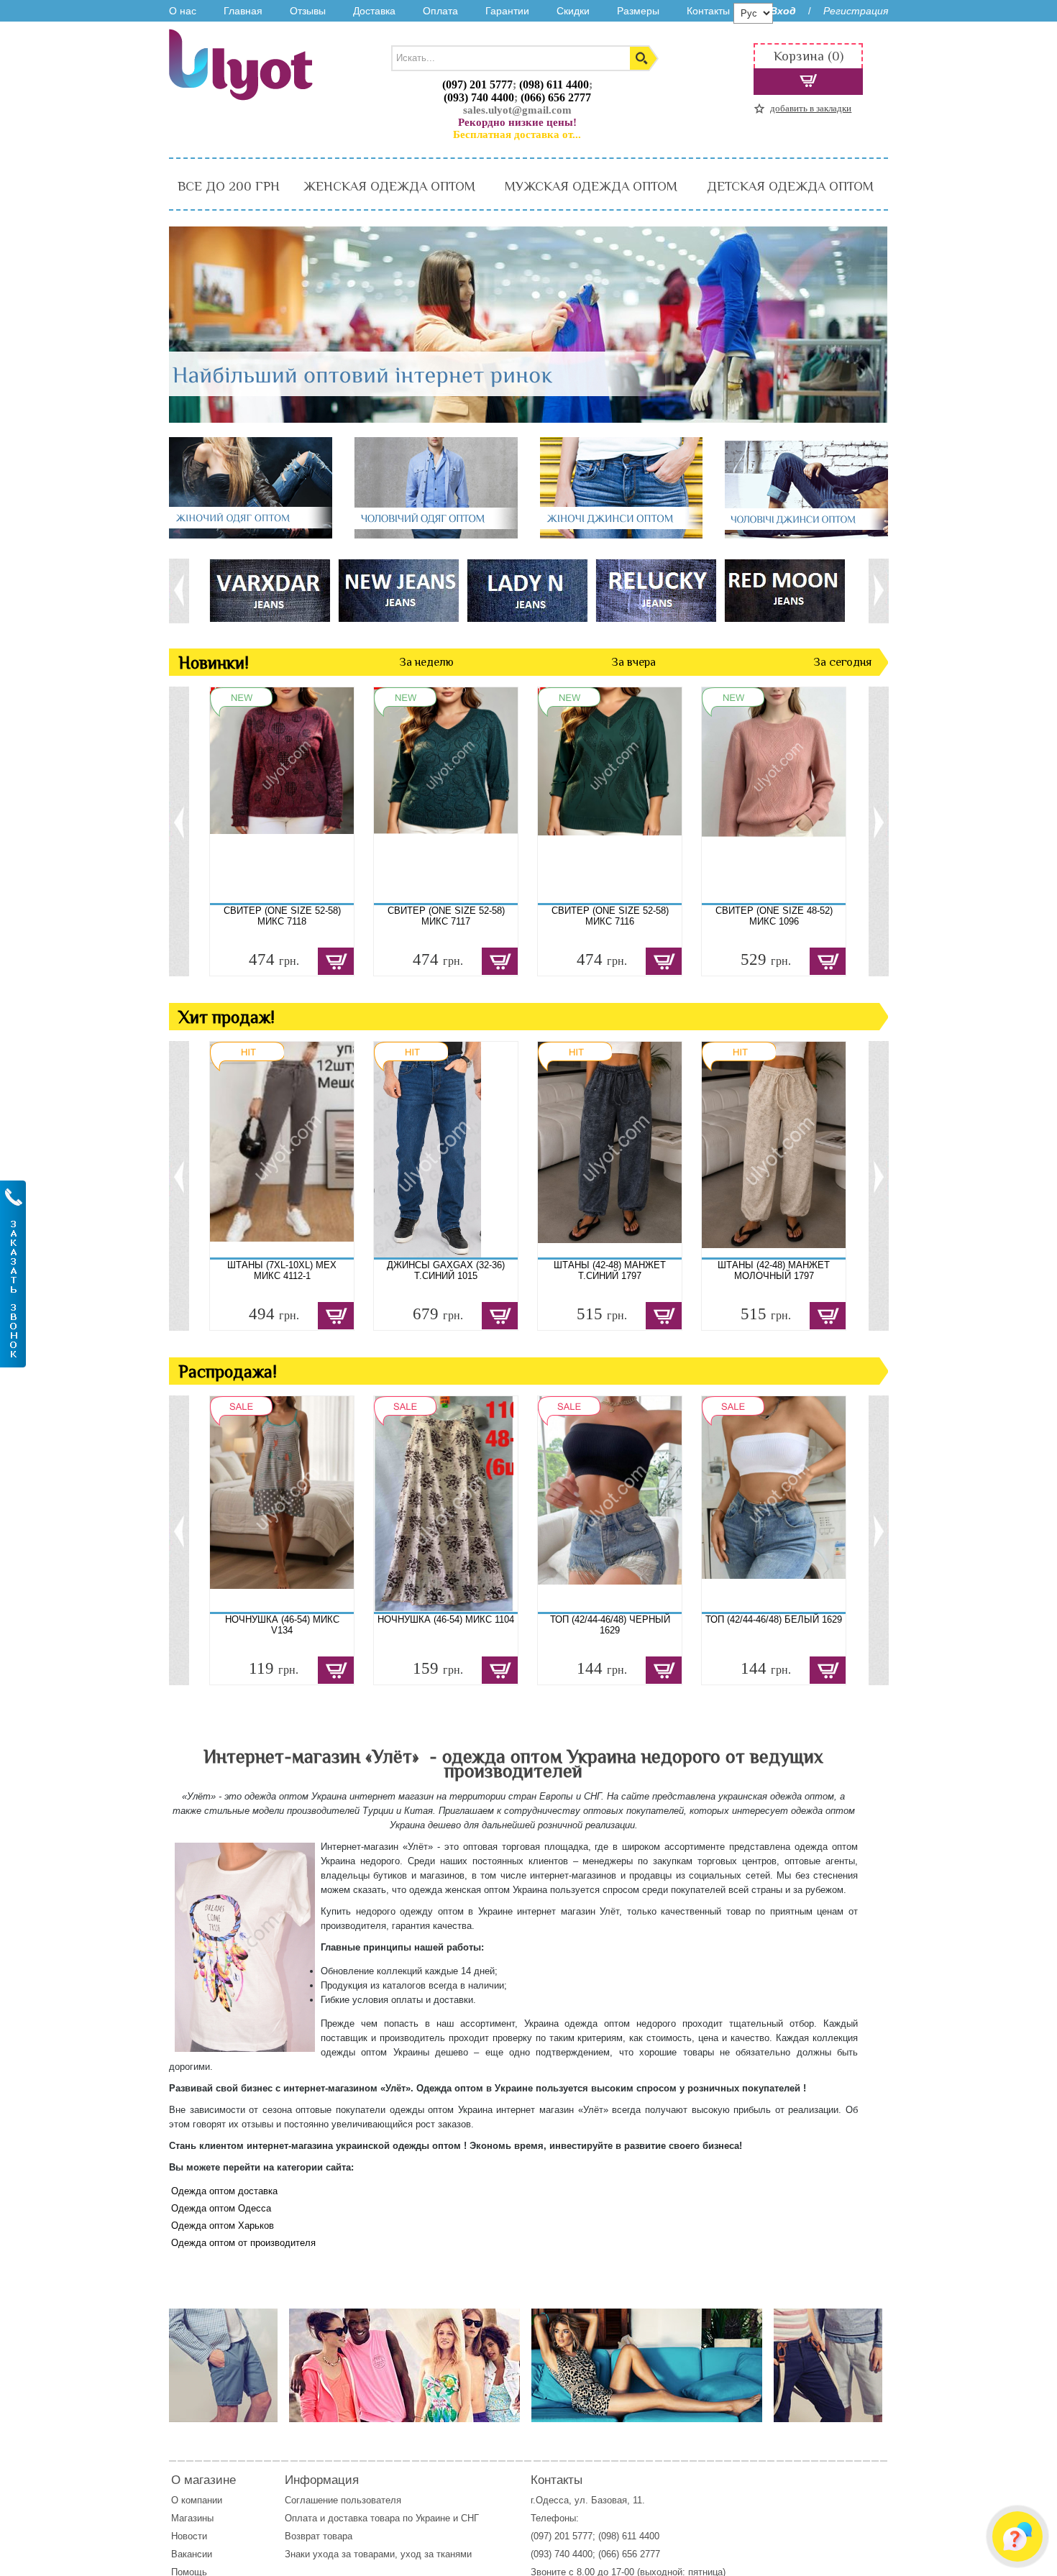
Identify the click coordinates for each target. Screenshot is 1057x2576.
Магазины (192, 2518)
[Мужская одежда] (223, 2366)
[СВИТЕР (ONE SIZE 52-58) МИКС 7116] (610, 795)
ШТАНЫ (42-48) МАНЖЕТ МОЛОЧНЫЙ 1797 (774, 1270)
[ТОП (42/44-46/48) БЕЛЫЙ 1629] (774, 1504)
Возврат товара (320, 2536)
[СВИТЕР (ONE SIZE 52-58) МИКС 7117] (446, 795)
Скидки (573, 11)
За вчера (633, 662)
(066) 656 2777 (556, 97)
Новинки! (214, 663)
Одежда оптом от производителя (243, 2243)
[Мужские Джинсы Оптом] (806, 535)
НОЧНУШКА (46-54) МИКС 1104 (446, 1619)
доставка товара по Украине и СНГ (405, 2518)
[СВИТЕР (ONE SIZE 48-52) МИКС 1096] (774, 795)
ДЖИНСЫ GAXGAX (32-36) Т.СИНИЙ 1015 (446, 1270)
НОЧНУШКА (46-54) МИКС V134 (282, 1625)
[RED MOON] (784, 590)
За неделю (426, 662)
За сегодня (842, 662)
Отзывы (308, 11)
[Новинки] (404, 2366)
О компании (197, 2500)
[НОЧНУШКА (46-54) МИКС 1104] (446, 1504)
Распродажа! (228, 1371)
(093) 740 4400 (479, 97)
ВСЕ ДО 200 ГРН (229, 186)
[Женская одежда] (647, 2366)
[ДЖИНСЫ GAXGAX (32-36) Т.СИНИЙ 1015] (446, 1150)
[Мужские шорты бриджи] (828, 2366)
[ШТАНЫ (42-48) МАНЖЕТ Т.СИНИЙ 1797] (610, 1150)
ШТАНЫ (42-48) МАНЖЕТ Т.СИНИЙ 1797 (610, 1270)
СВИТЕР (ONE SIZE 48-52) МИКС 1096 (774, 916)
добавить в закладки (811, 108)
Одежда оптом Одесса (221, 2208)
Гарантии (507, 11)
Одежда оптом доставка (224, 2191)
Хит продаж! (226, 1017)
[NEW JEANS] (398, 590)
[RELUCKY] (655, 590)
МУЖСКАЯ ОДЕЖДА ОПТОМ (591, 186)
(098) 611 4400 (554, 84)
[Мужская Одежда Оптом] (436, 535)
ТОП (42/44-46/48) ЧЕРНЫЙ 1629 (610, 1625)
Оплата (440, 11)
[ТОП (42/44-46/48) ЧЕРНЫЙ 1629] (610, 1504)
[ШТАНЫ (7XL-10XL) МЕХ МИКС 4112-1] (282, 1150)
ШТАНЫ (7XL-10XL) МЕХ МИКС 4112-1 (282, 1270)
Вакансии (192, 2554)
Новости (189, 2536)
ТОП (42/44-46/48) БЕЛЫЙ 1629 (774, 1619)
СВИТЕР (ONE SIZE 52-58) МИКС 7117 (446, 916)
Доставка (374, 11)
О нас (183, 11)
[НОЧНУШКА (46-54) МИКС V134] (282, 1504)
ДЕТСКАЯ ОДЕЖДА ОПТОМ (790, 186)
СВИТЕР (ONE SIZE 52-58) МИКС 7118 (282, 916)
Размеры (638, 11)
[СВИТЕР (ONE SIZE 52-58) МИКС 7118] (282, 795)
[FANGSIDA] (269, 590)
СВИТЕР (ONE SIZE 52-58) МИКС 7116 (610, 916)
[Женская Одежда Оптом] (251, 535)
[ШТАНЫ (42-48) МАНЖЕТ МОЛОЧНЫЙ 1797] (774, 1150)
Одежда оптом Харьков (223, 2226)
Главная (243, 11)
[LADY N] (527, 590)
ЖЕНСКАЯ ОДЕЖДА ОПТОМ (389, 186)
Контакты (708, 11)
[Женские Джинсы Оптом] (621, 535)
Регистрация (856, 11)
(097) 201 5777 (477, 84)
